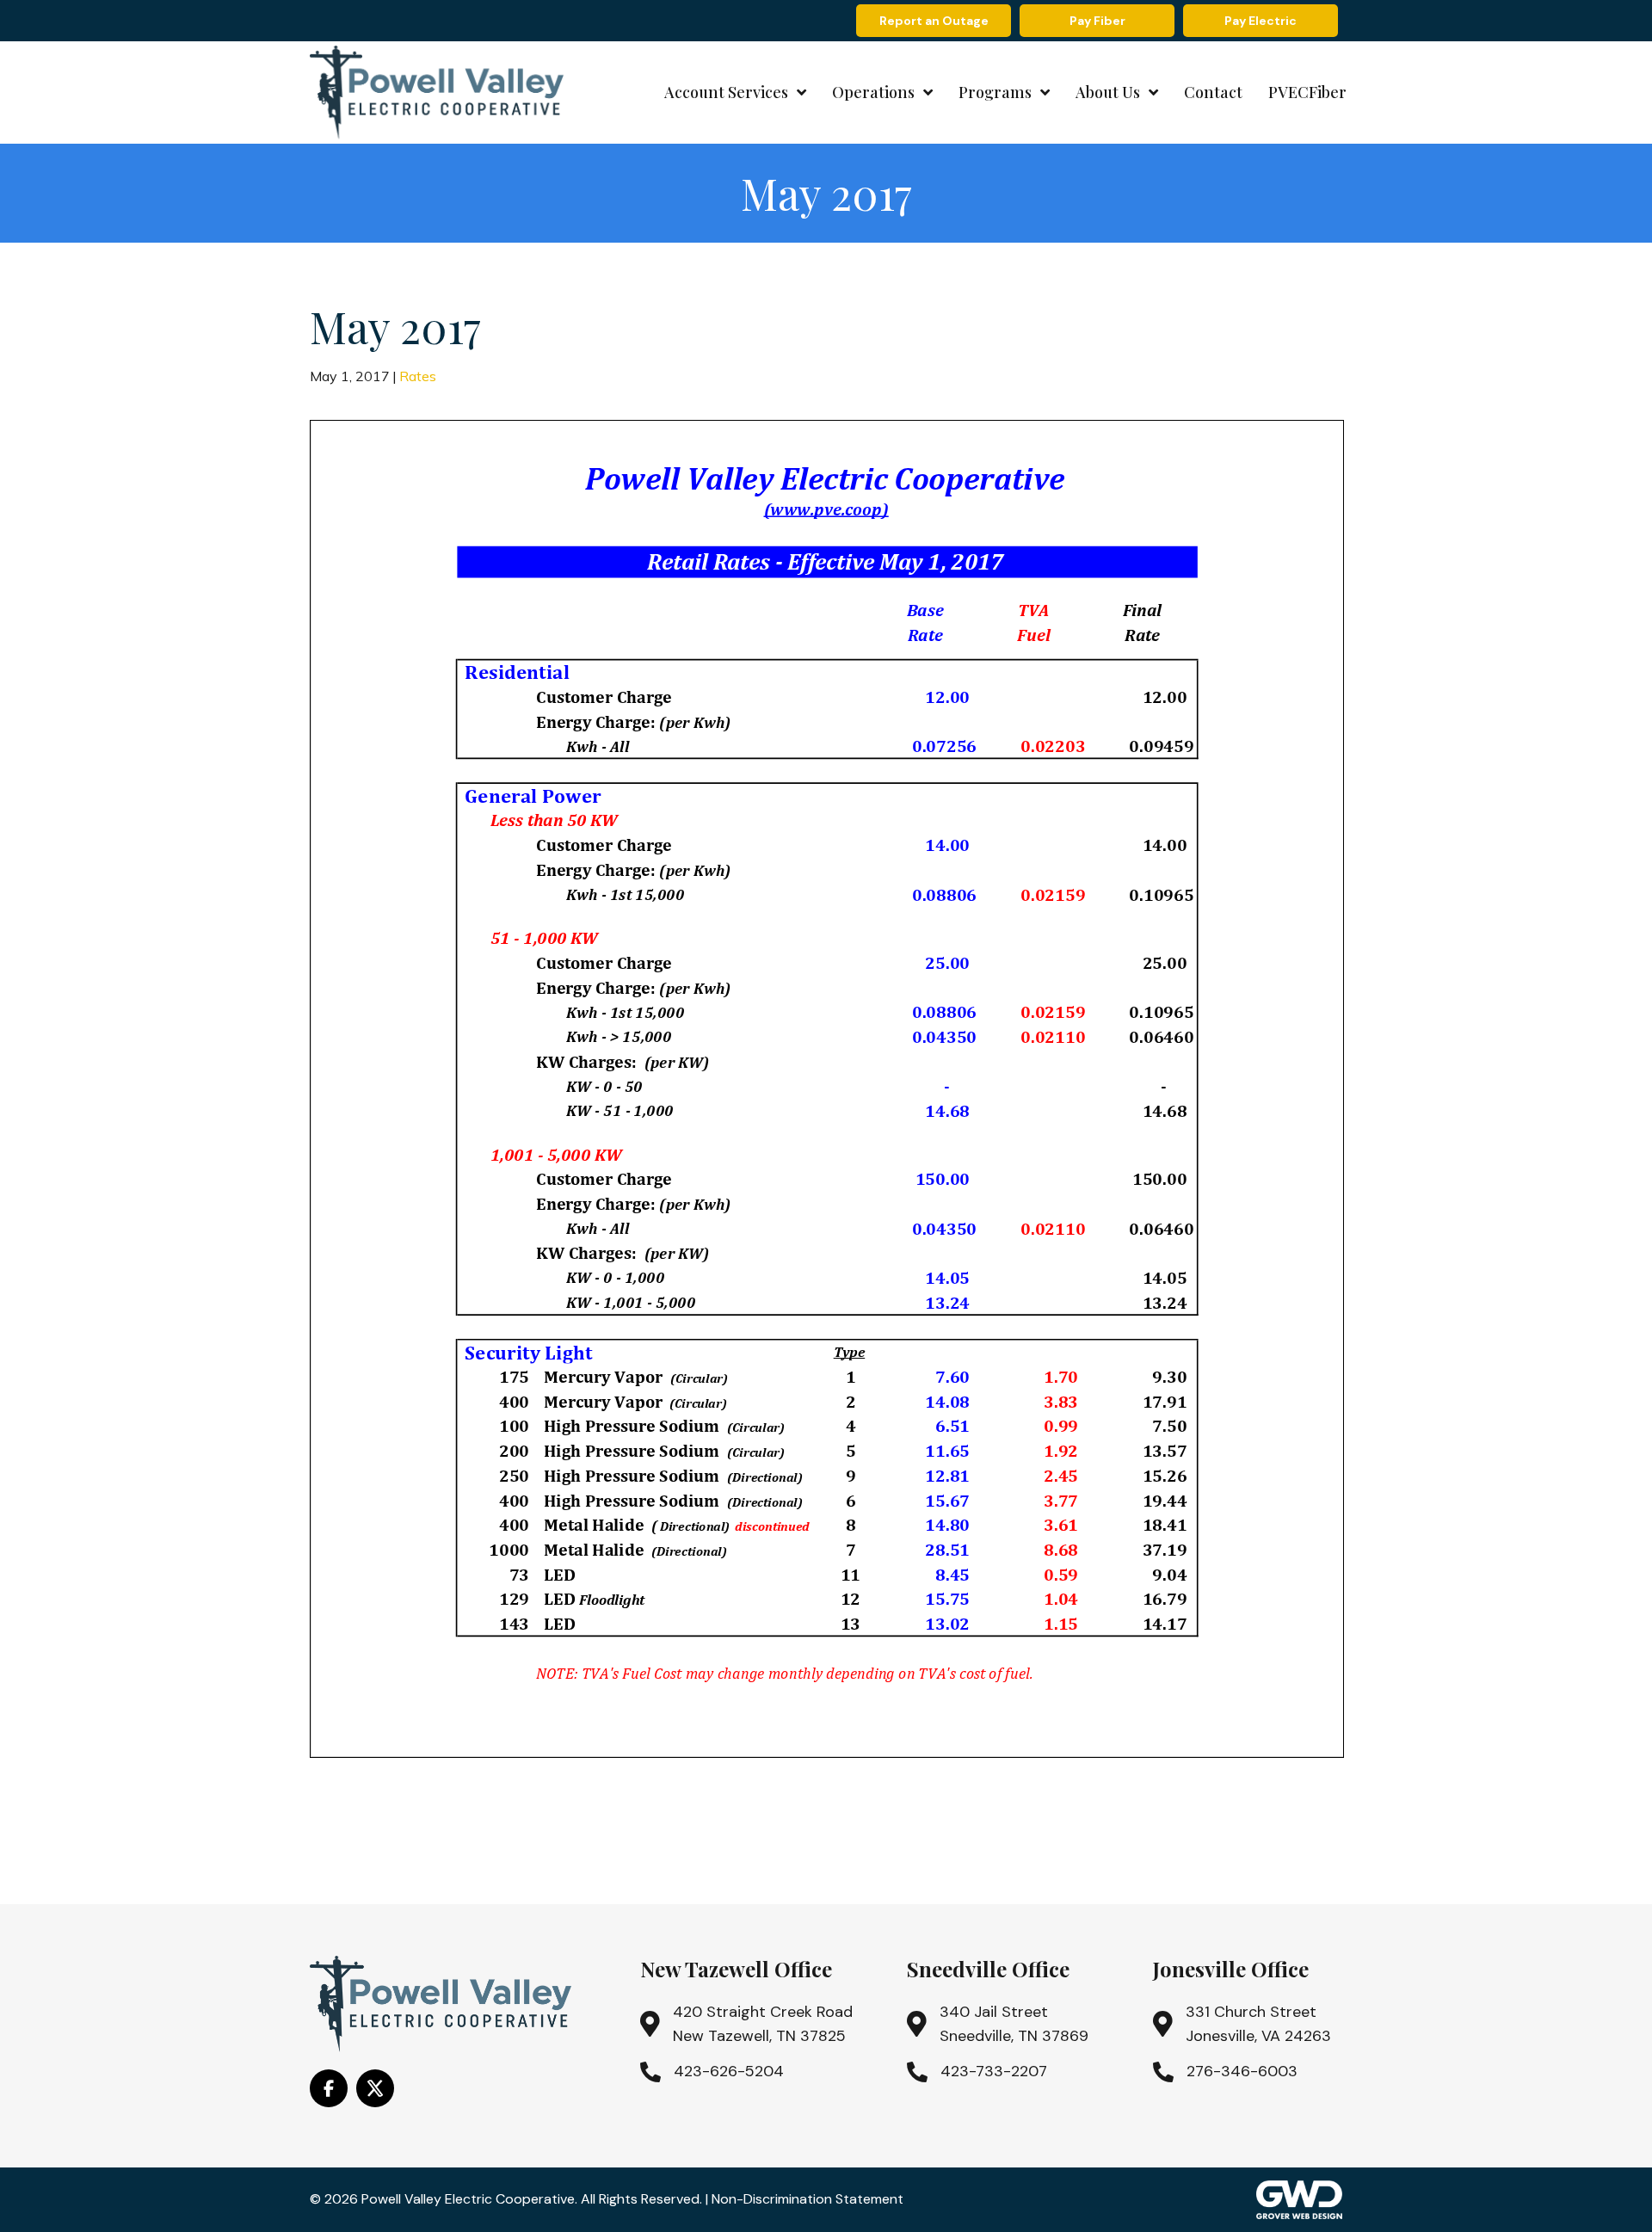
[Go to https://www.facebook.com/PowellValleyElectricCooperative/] (329, 2088)
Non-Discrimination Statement (808, 2199)
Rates (418, 376)
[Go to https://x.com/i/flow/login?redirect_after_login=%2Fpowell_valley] (375, 2088)
